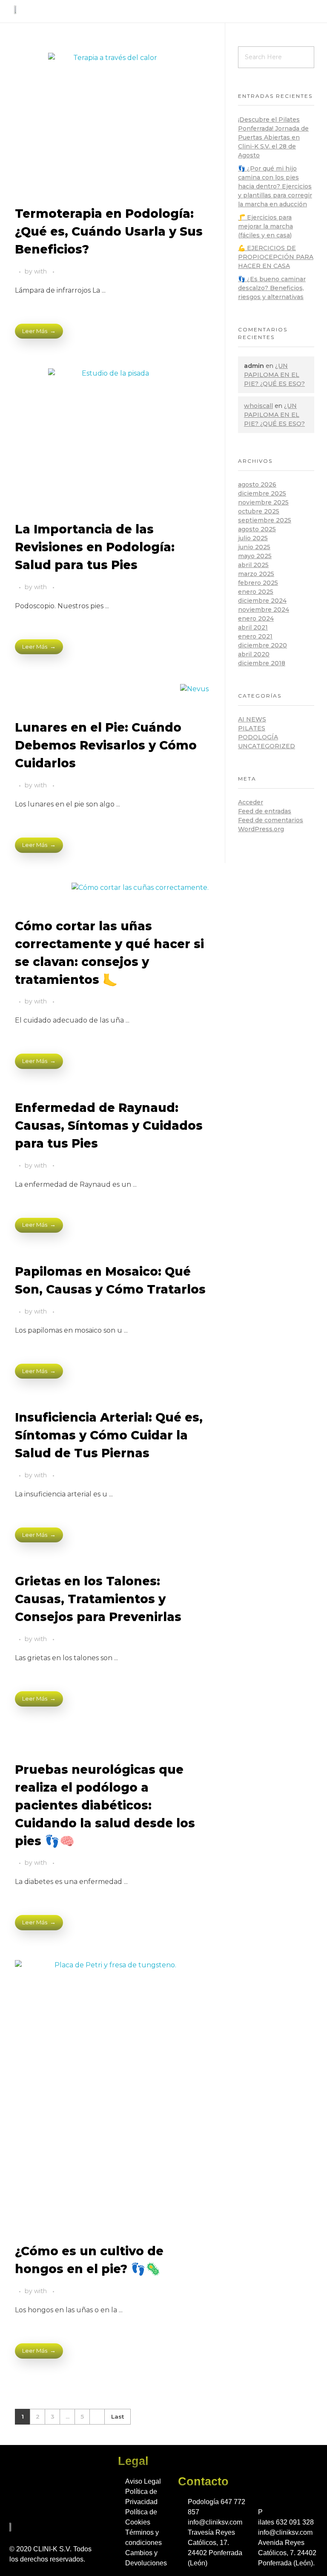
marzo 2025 (256, 574)
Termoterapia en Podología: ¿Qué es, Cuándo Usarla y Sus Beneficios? (109, 231)
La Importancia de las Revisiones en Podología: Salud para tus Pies (95, 547)
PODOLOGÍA (258, 737)
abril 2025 (253, 565)
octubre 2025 (259, 511)
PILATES (252, 728)
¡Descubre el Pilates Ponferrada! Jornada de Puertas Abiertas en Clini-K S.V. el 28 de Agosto (273, 137)
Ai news (252, 719)
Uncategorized (267, 746)
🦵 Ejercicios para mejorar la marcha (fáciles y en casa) (265, 226)
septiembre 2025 (265, 520)
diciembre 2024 (262, 601)
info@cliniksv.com (215, 2522)
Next (97, 2417)
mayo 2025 (255, 556)
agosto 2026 (257, 484)
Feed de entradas (265, 811)
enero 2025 (256, 592)
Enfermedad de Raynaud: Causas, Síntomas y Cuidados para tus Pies (109, 1126)
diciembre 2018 (262, 663)
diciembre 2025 (262, 493)
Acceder (251, 802)
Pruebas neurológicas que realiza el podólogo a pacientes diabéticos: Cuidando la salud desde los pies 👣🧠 (105, 1805)
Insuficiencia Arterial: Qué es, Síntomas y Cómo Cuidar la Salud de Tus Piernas (109, 1435)
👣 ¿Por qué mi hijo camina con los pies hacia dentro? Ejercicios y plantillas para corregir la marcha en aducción (275, 186)
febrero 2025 (258, 583)
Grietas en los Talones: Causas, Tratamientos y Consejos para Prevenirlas (98, 1599)
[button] (307, 11)
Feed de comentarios (271, 820)
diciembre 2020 (262, 645)
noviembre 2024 (264, 610)
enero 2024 (256, 618)
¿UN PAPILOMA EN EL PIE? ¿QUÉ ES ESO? (274, 375)
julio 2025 (253, 538)
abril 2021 (253, 627)
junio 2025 (254, 547)
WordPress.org (261, 829)
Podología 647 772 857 (217, 2507)
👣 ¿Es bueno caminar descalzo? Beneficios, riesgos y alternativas (272, 288)
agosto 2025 (257, 529)
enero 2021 (255, 636)
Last (118, 2416)
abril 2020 (254, 654)
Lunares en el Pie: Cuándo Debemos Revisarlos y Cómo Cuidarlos (106, 745)
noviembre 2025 (263, 502)
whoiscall (258, 406)
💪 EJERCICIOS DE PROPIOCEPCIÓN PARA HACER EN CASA (276, 257)
